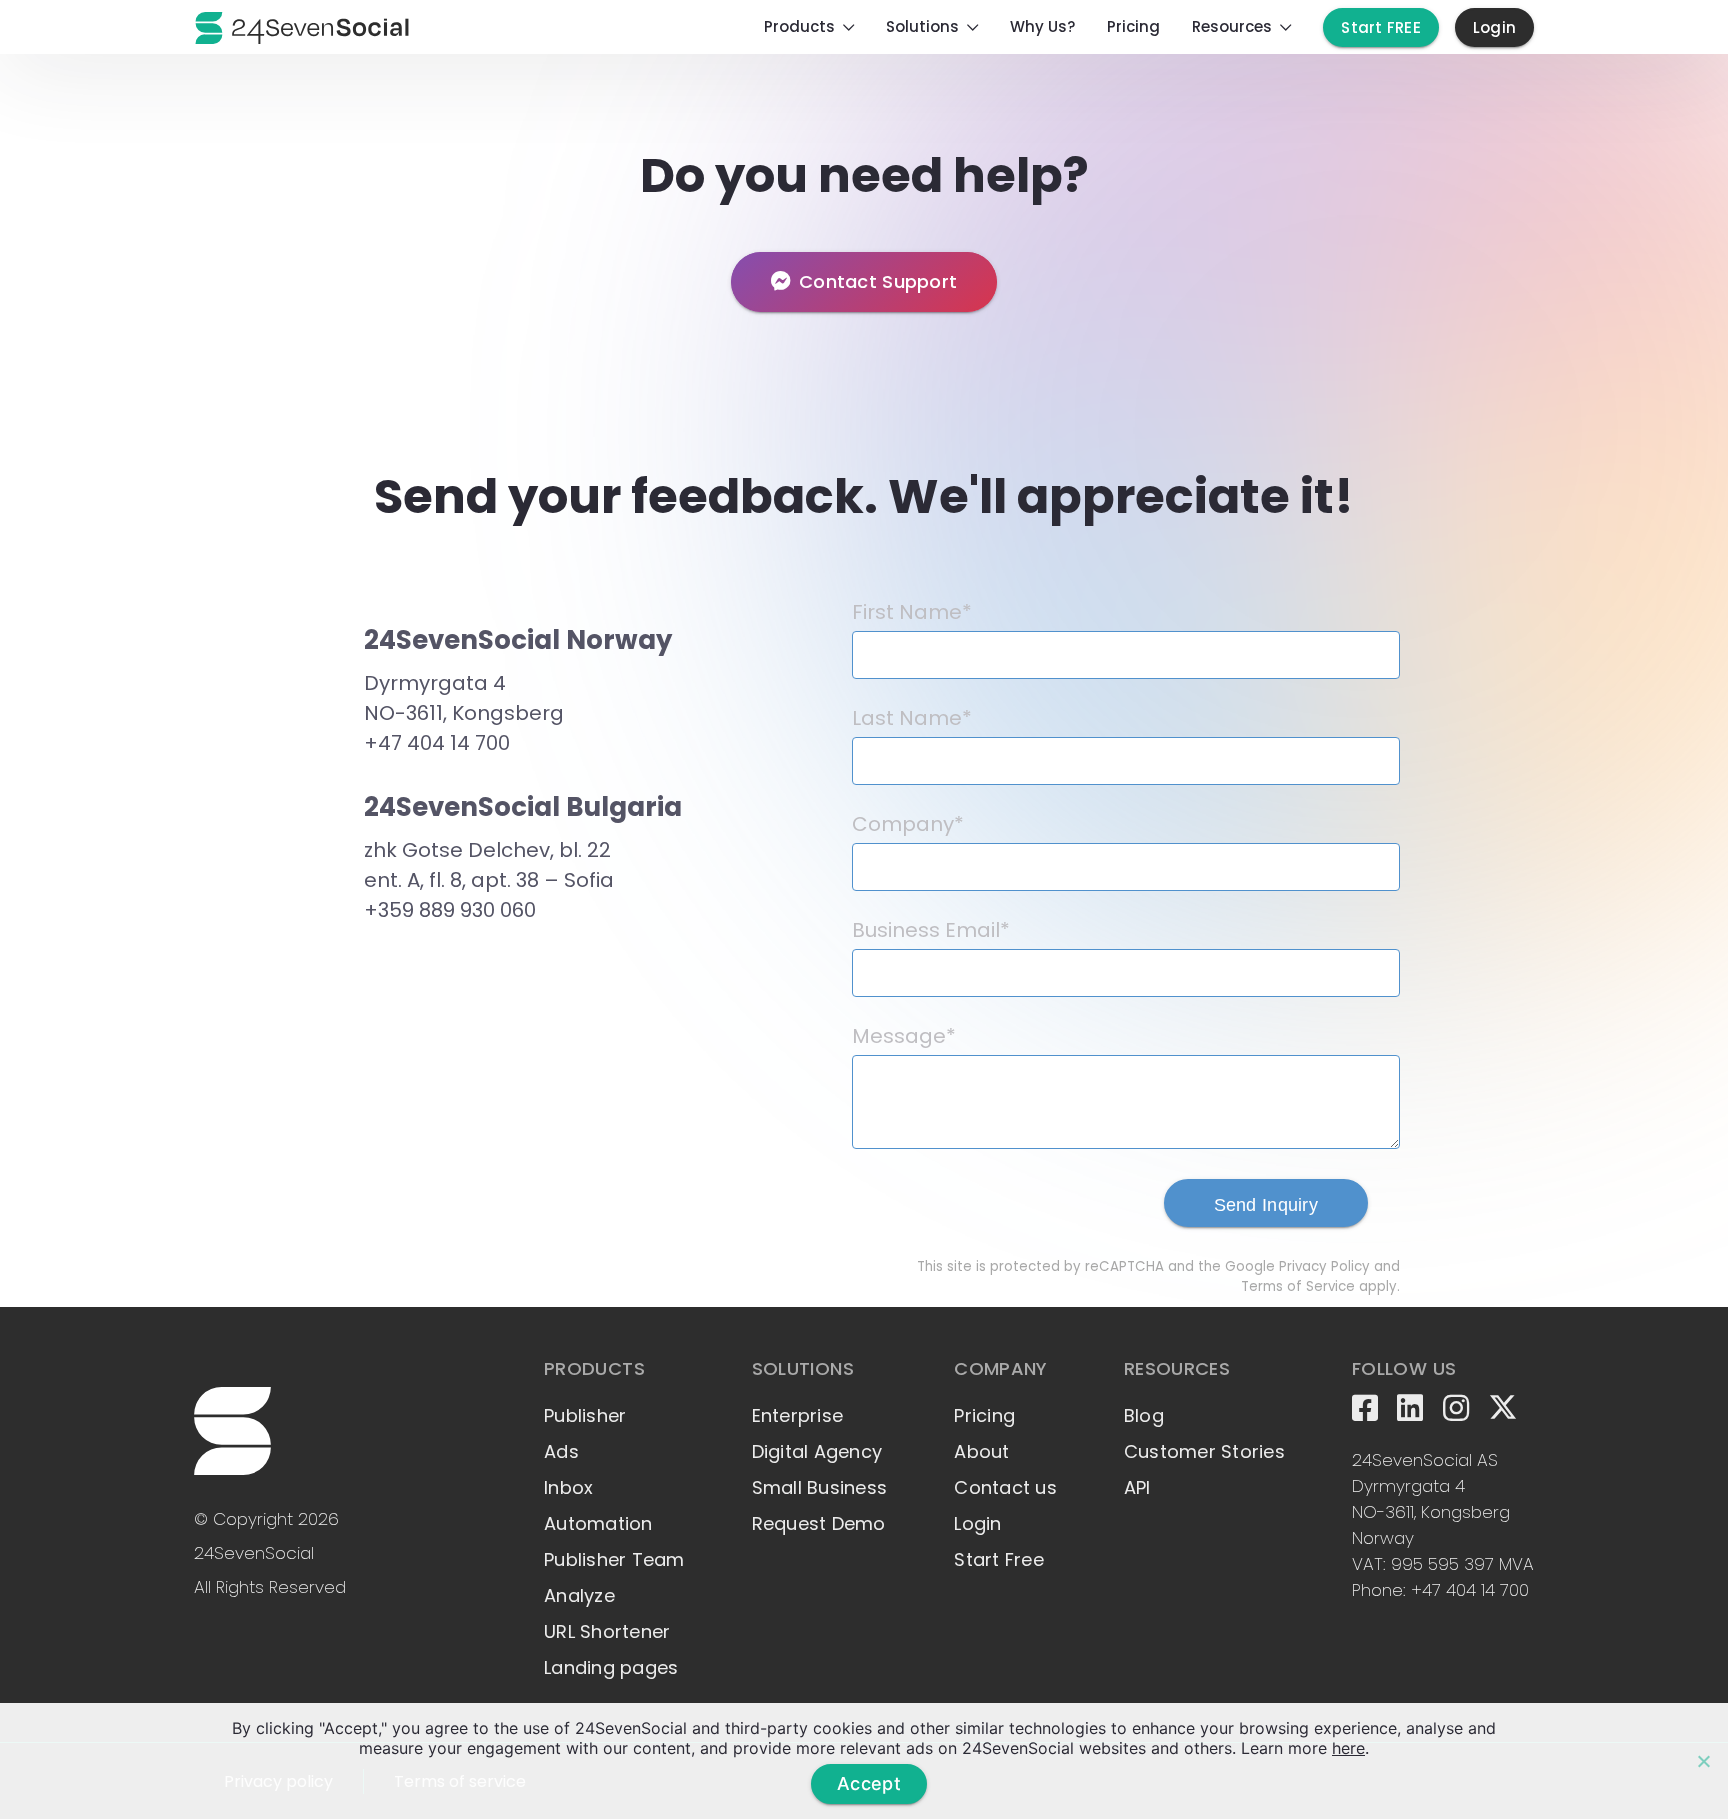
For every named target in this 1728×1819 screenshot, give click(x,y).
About (981, 1451)
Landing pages (611, 1667)
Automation (598, 1523)
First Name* (912, 612)
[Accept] (1703, 1761)
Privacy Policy (1324, 1266)
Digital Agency (817, 1451)
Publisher (585, 1415)
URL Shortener (607, 1631)
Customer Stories (1204, 1451)
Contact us (1005, 1487)
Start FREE (1380, 27)
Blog (1144, 1415)
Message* (904, 1036)
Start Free (999, 1559)
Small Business (820, 1487)
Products (799, 26)
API (1137, 1487)
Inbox (568, 1487)
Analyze (579, 1595)
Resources (1232, 26)
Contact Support (878, 281)
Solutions (922, 26)
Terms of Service (1298, 1286)
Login (1494, 27)
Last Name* (912, 718)
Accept (869, 1783)
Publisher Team (614, 1559)
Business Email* (931, 930)
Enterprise (798, 1415)
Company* (908, 824)
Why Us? (1042, 26)
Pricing (1133, 26)
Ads (561, 1451)
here (1348, 1748)
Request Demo (819, 1523)
